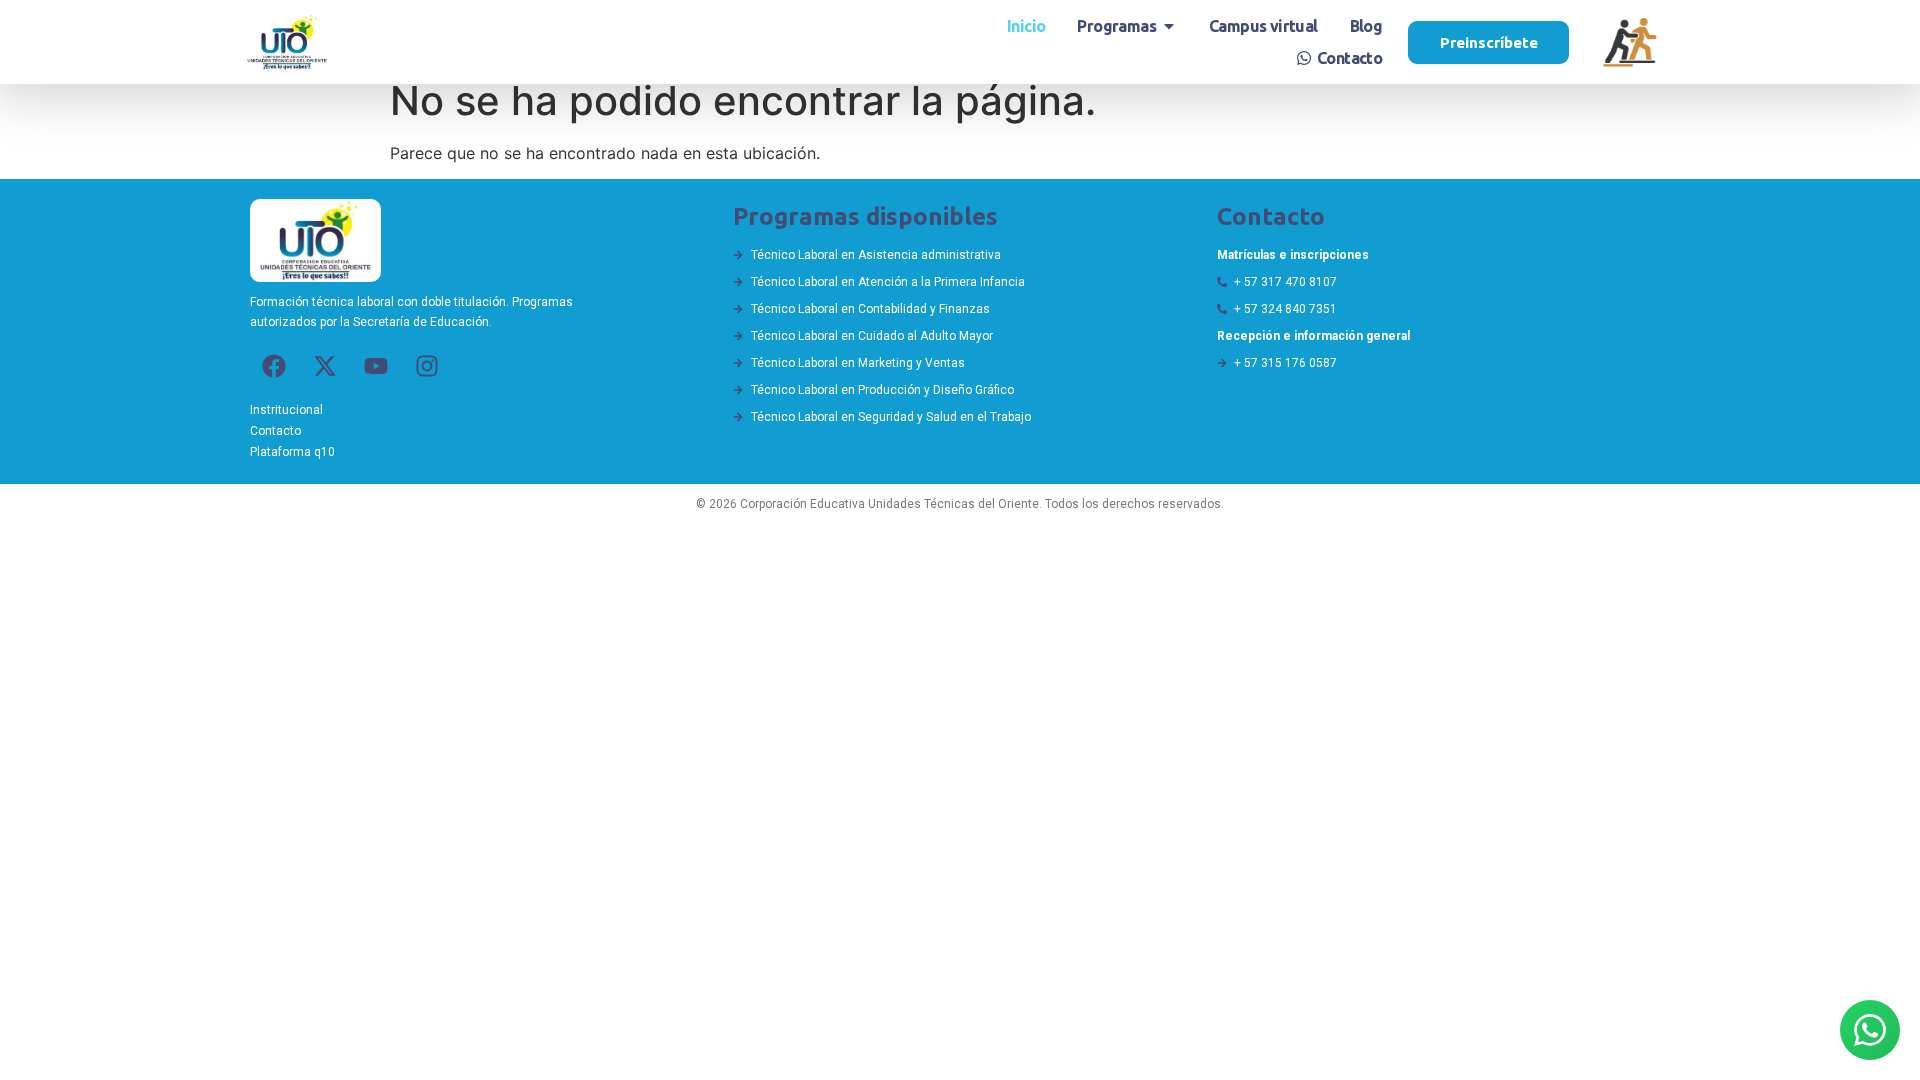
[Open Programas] (1169, 26)
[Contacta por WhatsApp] (1870, 1030)
